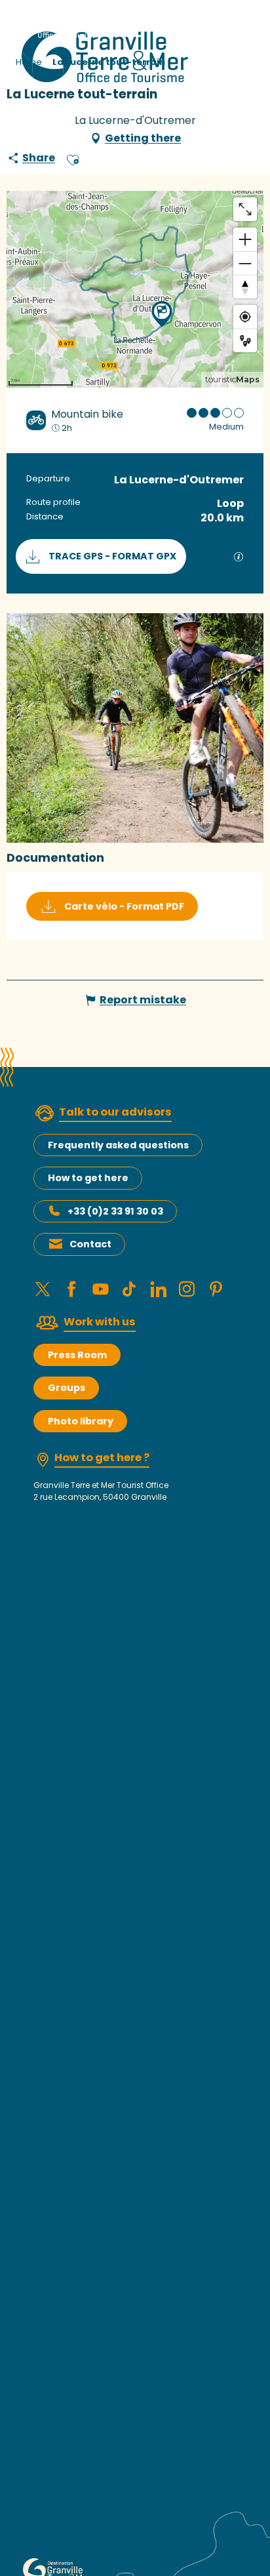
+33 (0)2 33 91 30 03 (115, 1211)
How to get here (88, 1178)
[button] (73, 158)
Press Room (77, 1355)
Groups (67, 1388)
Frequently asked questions (118, 1145)
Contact (90, 1244)
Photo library (81, 1421)
